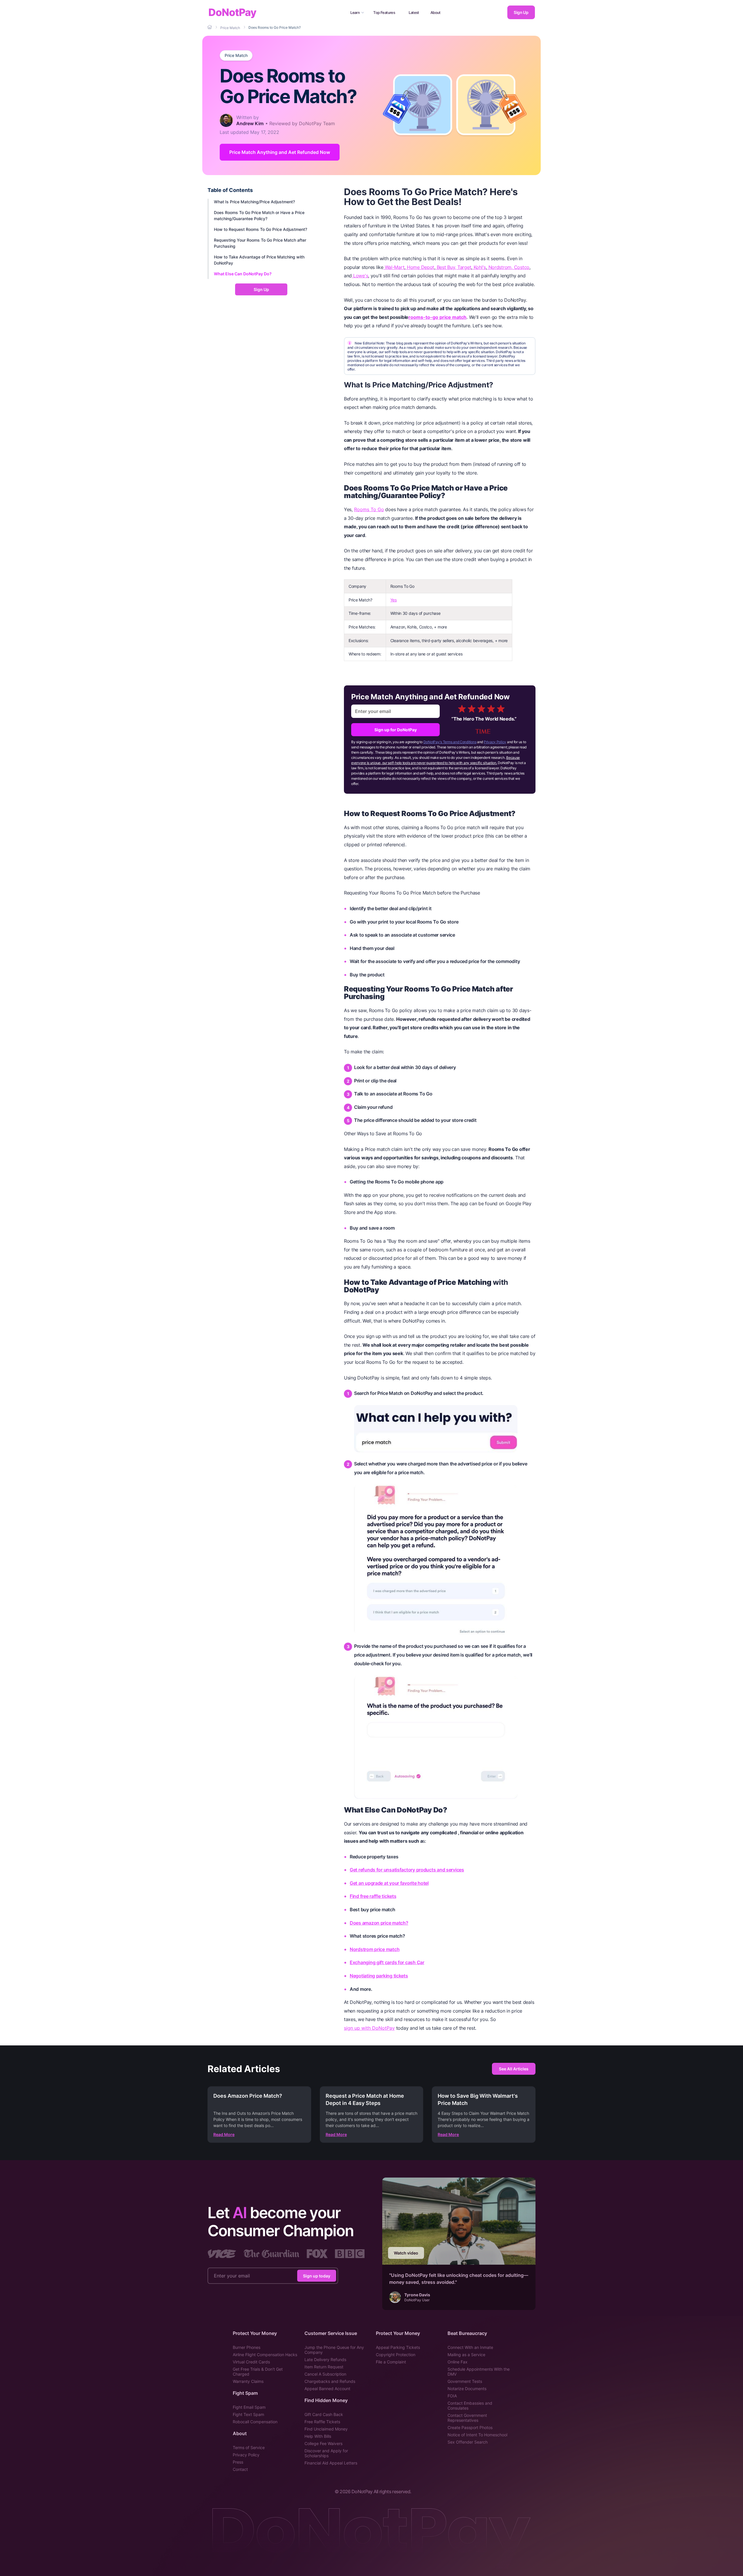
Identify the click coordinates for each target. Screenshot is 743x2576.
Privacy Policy (495, 742)
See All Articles (514, 2069)
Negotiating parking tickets (379, 1976)
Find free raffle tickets (373, 1896)
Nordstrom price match (375, 1949)
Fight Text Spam (248, 2414)
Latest (414, 12)
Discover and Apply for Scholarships (326, 2453)
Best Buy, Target (453, 267)
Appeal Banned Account (327, 2389)
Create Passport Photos (470, 2427)
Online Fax (458, 2362)
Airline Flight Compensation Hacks (265, 2355)
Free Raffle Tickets (322, 2422)
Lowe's (360, 276)
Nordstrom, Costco (508, 267)
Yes (394, 600)
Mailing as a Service (466, 2355)
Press (238, 2462)
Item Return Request (324, 2367)
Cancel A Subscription (325, 2374)
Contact (240, 2469)
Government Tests (465, 2381)
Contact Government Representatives (467, 2418)
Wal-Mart (394, 267)
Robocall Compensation (255, 2422)
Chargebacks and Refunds (330, 2381)
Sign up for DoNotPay (396, 730)
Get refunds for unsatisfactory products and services (407, 1870)
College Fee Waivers (323, 2443)
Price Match (236, 55)
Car (420, 1962)
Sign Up (521, 12)
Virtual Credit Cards (251, 2362)
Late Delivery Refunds (325, 2359)
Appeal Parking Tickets (398, 2347)
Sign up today (317, 2276)
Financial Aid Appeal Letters (331, 2463)
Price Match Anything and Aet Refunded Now (280, 152)
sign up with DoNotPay (369, 2028)
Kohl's (479, 267)
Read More (224, 2134)
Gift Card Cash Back (324, 2414)
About (435, 12)
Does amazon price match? (379, 1923)
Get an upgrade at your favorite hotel (389, 1883)
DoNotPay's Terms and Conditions (450, 742)
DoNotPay (232, 12)
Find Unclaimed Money (326, 2429)
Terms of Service (249, 2447)
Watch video (406, 2253)
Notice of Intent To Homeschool (477, 2435)
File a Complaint (391, 2362)
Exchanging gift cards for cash (383, 1962)
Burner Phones (247, 2347)
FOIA (452, 2396)
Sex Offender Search (468, 2442)
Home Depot (420, 267)
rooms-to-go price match (437, 317)
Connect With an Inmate (470, 2347)
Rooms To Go (369, 509)
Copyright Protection (396, 2355)
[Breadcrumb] (210, 27)
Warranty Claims (248, 2381)
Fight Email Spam (249, 2407)
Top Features (384, 12)
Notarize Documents (467, 2389)
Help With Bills (318, 2436)
